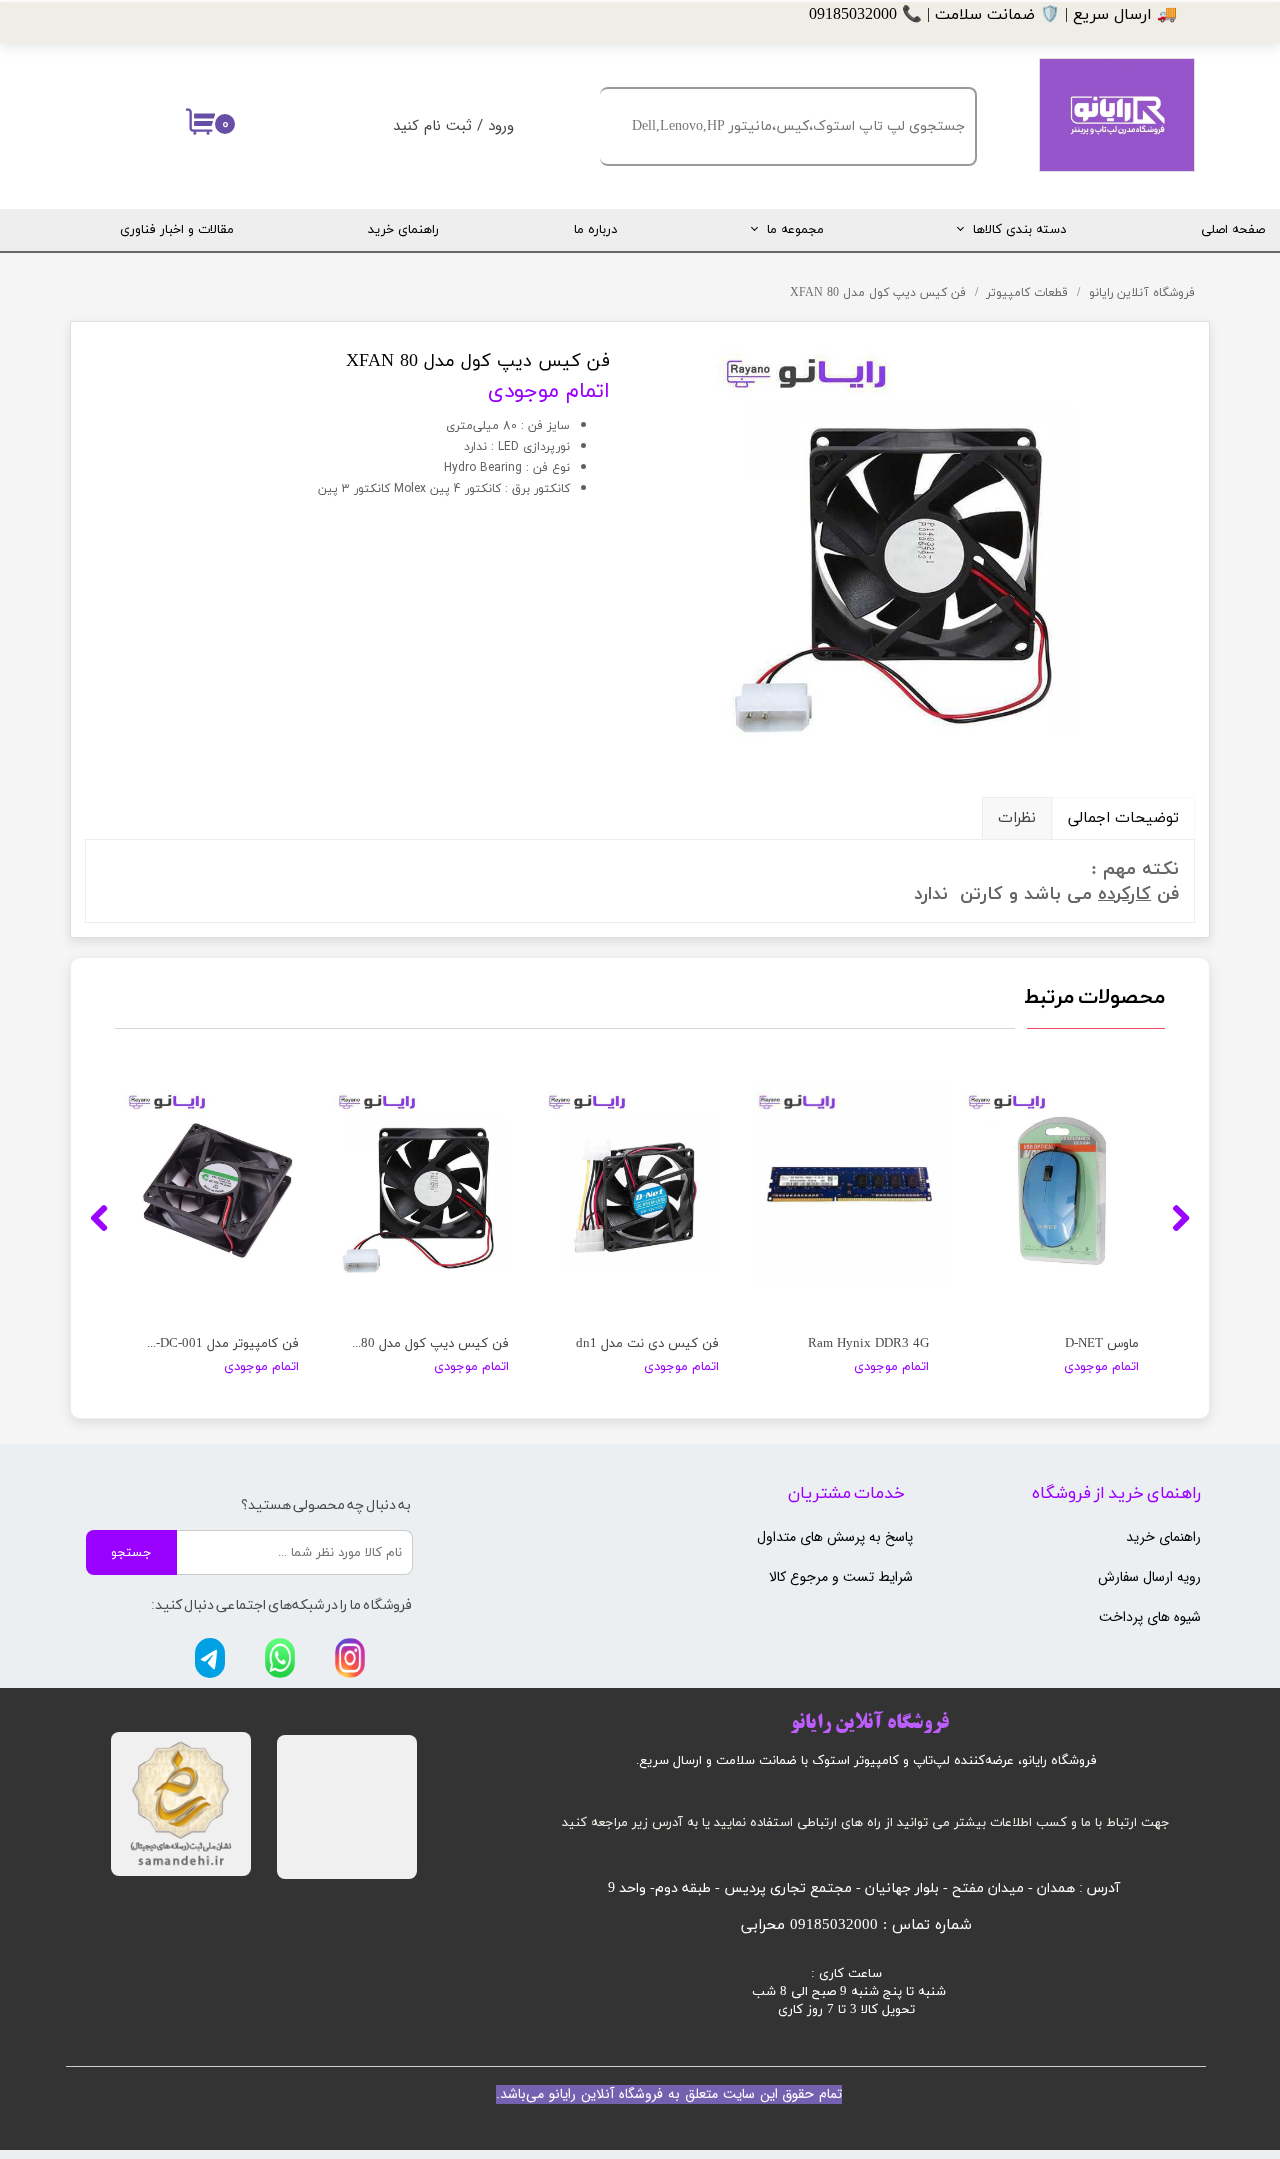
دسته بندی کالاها (1019, 230)
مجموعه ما (795, 230)
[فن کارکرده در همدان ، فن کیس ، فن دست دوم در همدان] (917, 544)
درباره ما (595, 230)
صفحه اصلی (1233, 230)
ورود (501, 126)
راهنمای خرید (403, 230)
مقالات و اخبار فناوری (177, 230)
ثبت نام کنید (432, 126)
